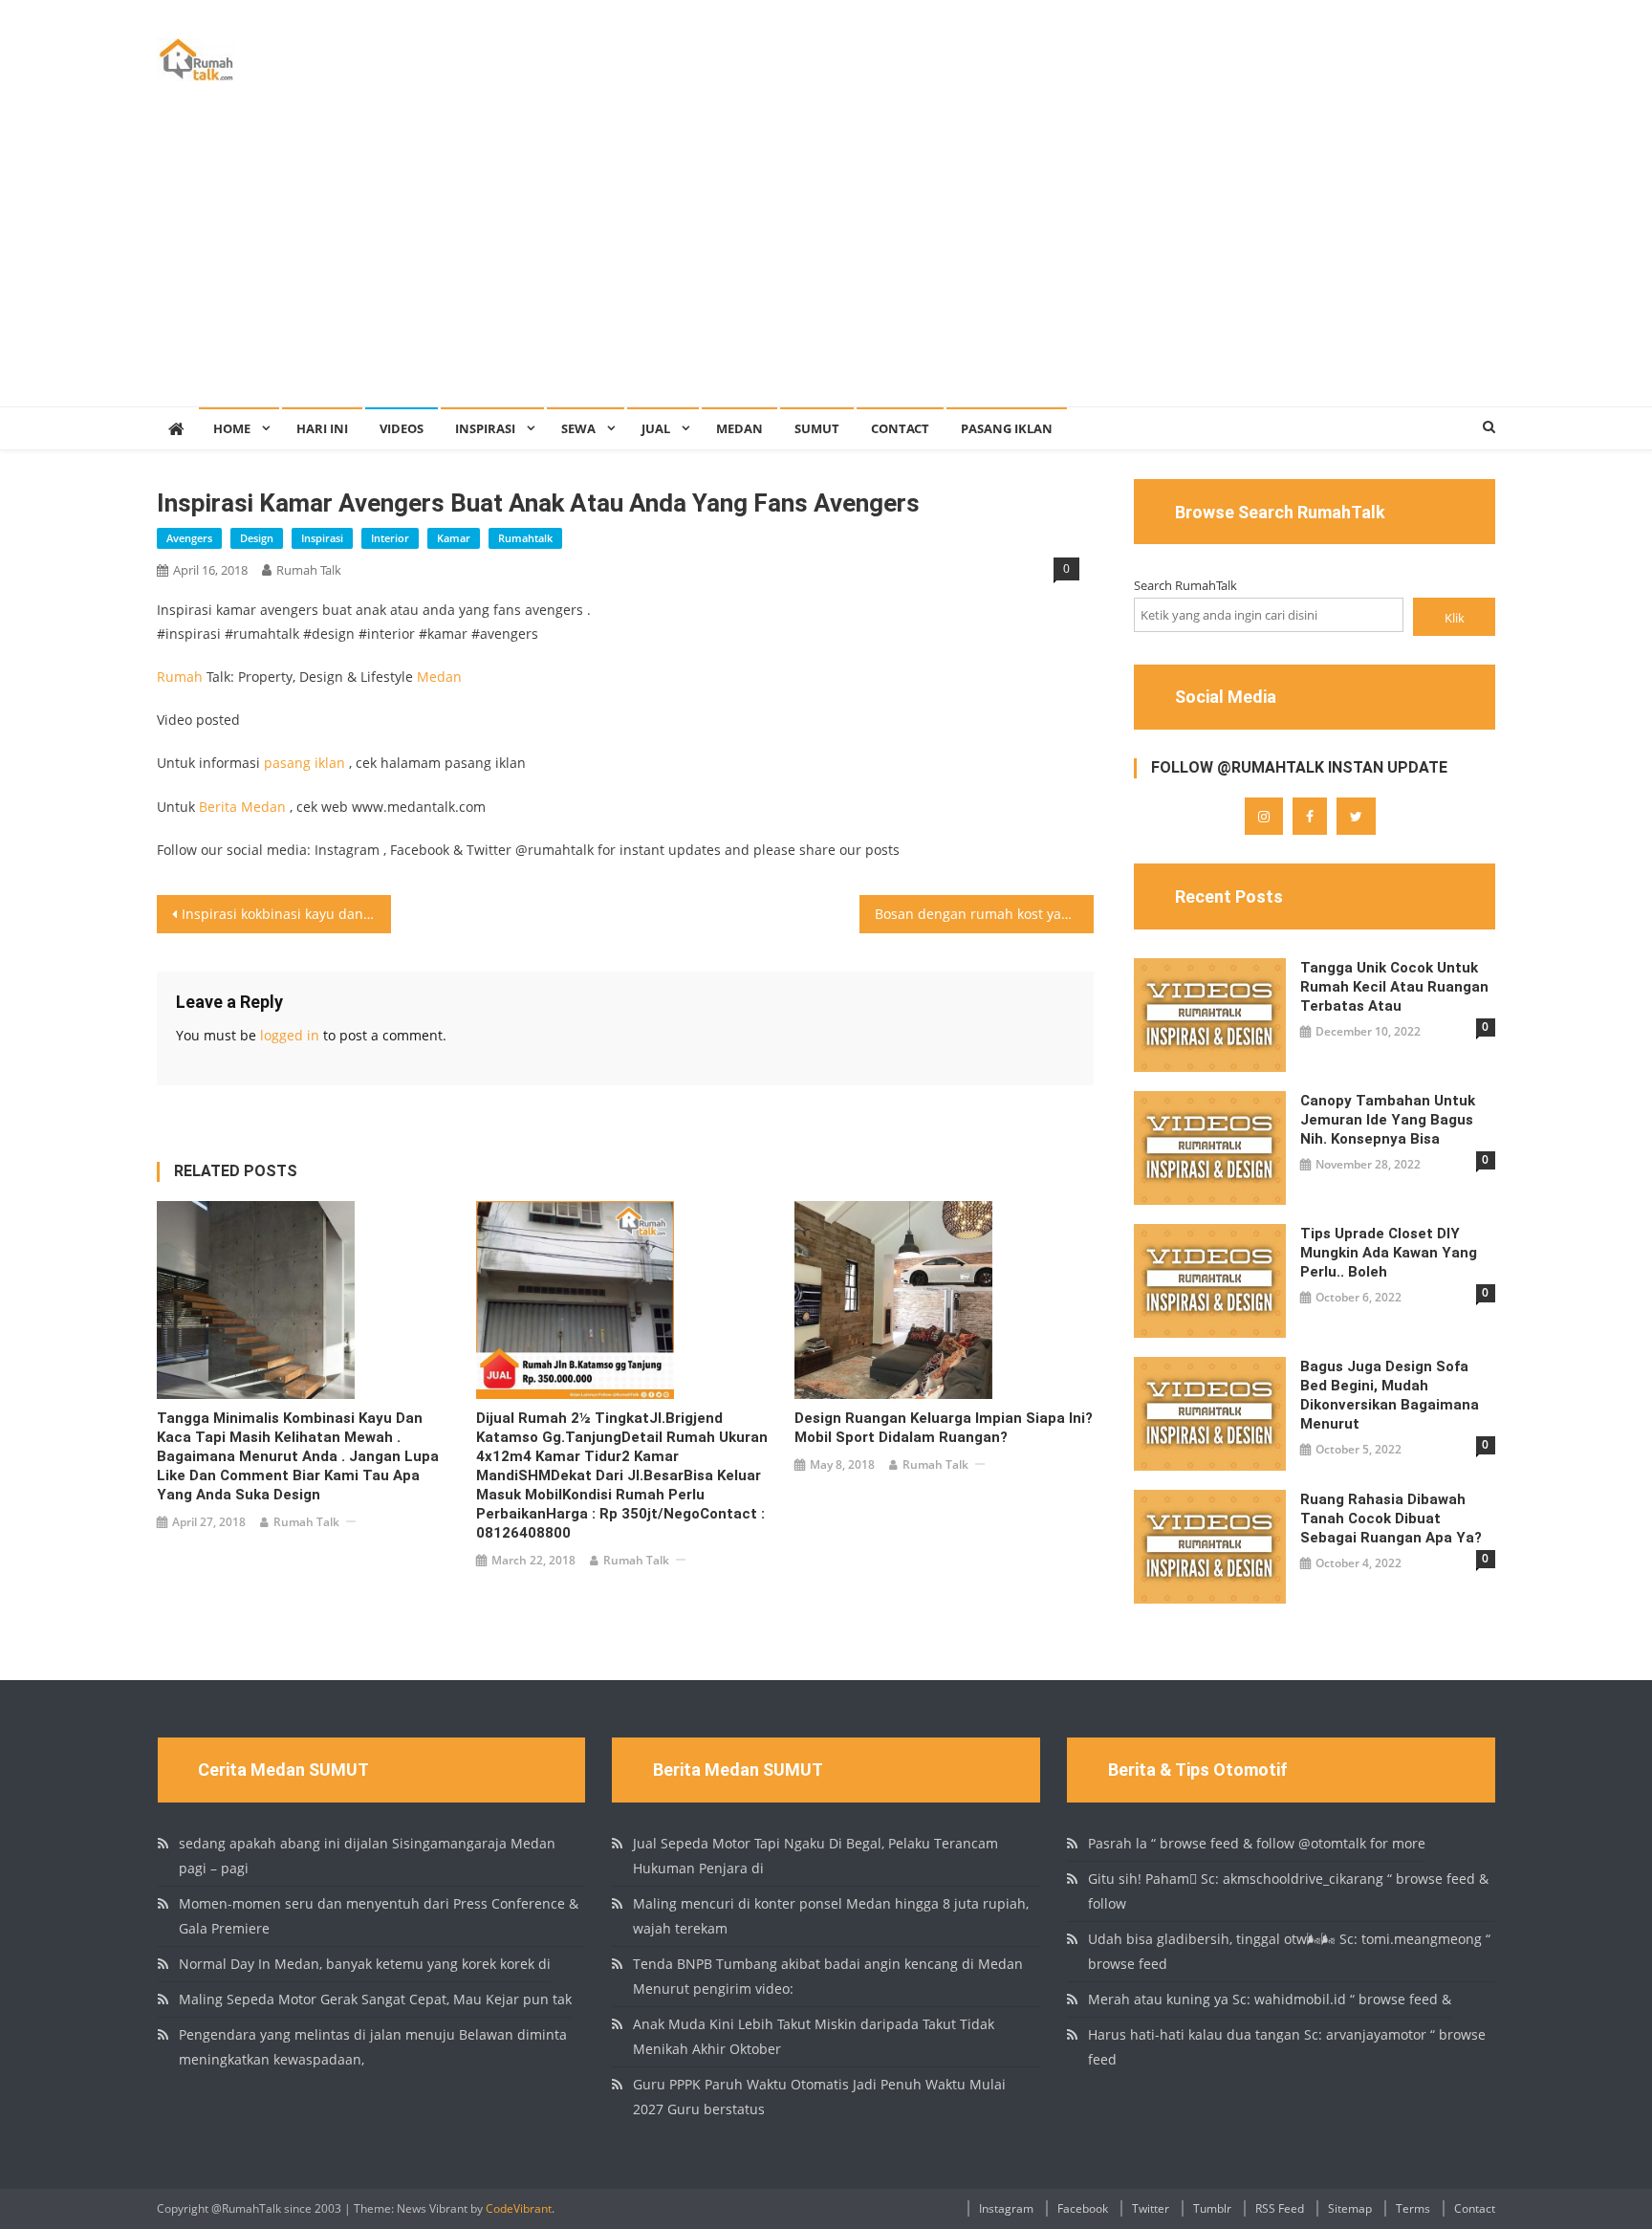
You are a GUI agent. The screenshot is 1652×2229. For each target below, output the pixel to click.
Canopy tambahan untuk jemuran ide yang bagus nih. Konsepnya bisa (1388, 1120)
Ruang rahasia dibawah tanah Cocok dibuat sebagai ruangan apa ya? (1391, 1519)
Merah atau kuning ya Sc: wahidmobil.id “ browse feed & (1270, 1999)
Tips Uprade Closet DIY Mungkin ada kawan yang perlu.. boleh (1389, 1253)
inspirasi (322, 538)
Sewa (578, 428)
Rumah (180, 677)
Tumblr (1212, 2208)
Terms (1413, 2208)
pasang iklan (304, 763)
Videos (402, 428)
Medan (739, 428)
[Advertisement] (826, 263)
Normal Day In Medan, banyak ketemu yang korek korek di (365, 1964)
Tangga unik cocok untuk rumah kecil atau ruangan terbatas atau (1394, 987)
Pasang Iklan (1007, 428)
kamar (454, 538)
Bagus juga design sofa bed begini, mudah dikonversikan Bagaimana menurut (1390, 1395)
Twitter (1151, 2208)
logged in (290, 1035)
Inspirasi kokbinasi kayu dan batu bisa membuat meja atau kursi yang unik (286, 914)
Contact (900, 428)
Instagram (1006, 2208)
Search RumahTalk (1185, 585)
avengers (189, 538)
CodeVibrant (519, 2208)
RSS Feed (1280, 2208)
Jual (656, 428)
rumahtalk (525, 538)
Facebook (1083, 2208)
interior (390, 538)
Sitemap (1350, 2208)
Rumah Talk (309, 570)
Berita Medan (242, 807)
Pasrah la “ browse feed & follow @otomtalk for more (1257, 1843)
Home (232, 428)
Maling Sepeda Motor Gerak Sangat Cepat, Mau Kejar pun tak (375, 1999)
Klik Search (1454, 622)
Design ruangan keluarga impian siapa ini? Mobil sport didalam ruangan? (944, 1428)
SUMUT (817, 428)
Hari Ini (322, 428)
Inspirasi (485, 428)
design (257, 538)
